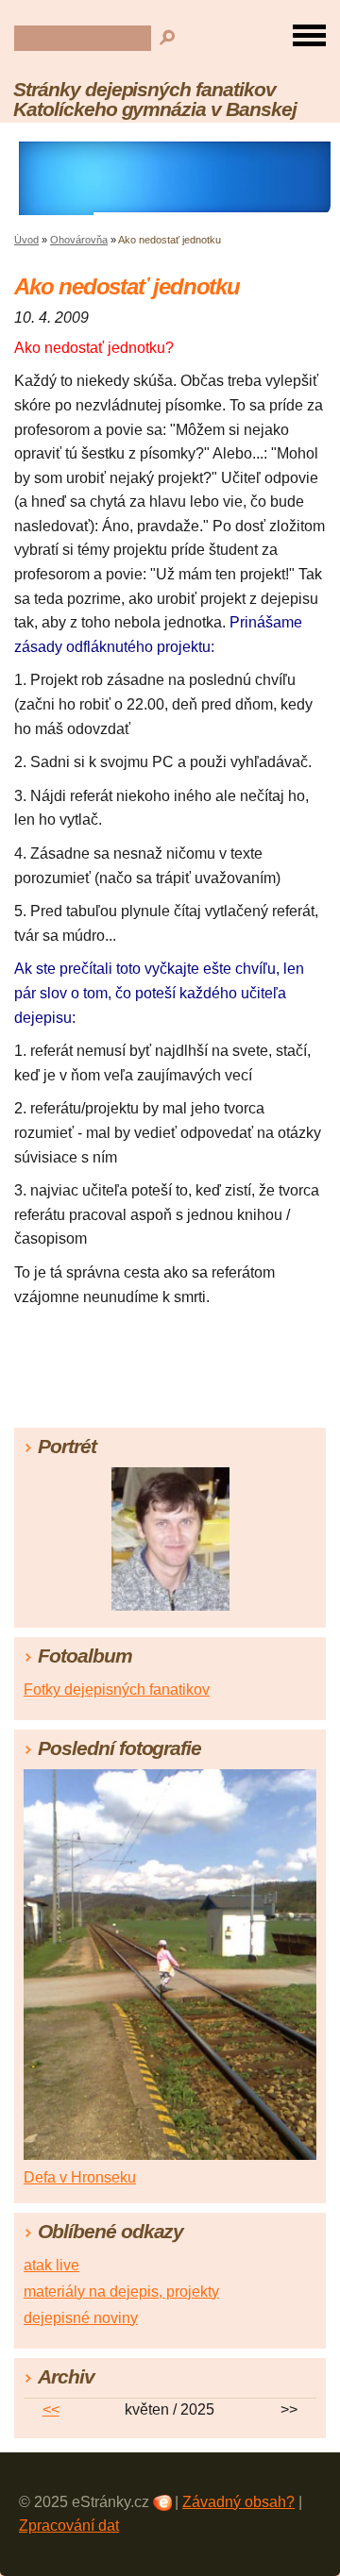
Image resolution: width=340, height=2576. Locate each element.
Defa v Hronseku (80, 2177)
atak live (51, 2265)
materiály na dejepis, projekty (121, 2292)
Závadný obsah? (238, 2502)
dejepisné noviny (81, 2318)
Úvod (26, 240)
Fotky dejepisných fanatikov (117, 1689)
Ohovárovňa (79, 240)
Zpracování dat (69, 2526)
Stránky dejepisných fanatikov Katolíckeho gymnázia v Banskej (155, 99)
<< (51, 2409)
